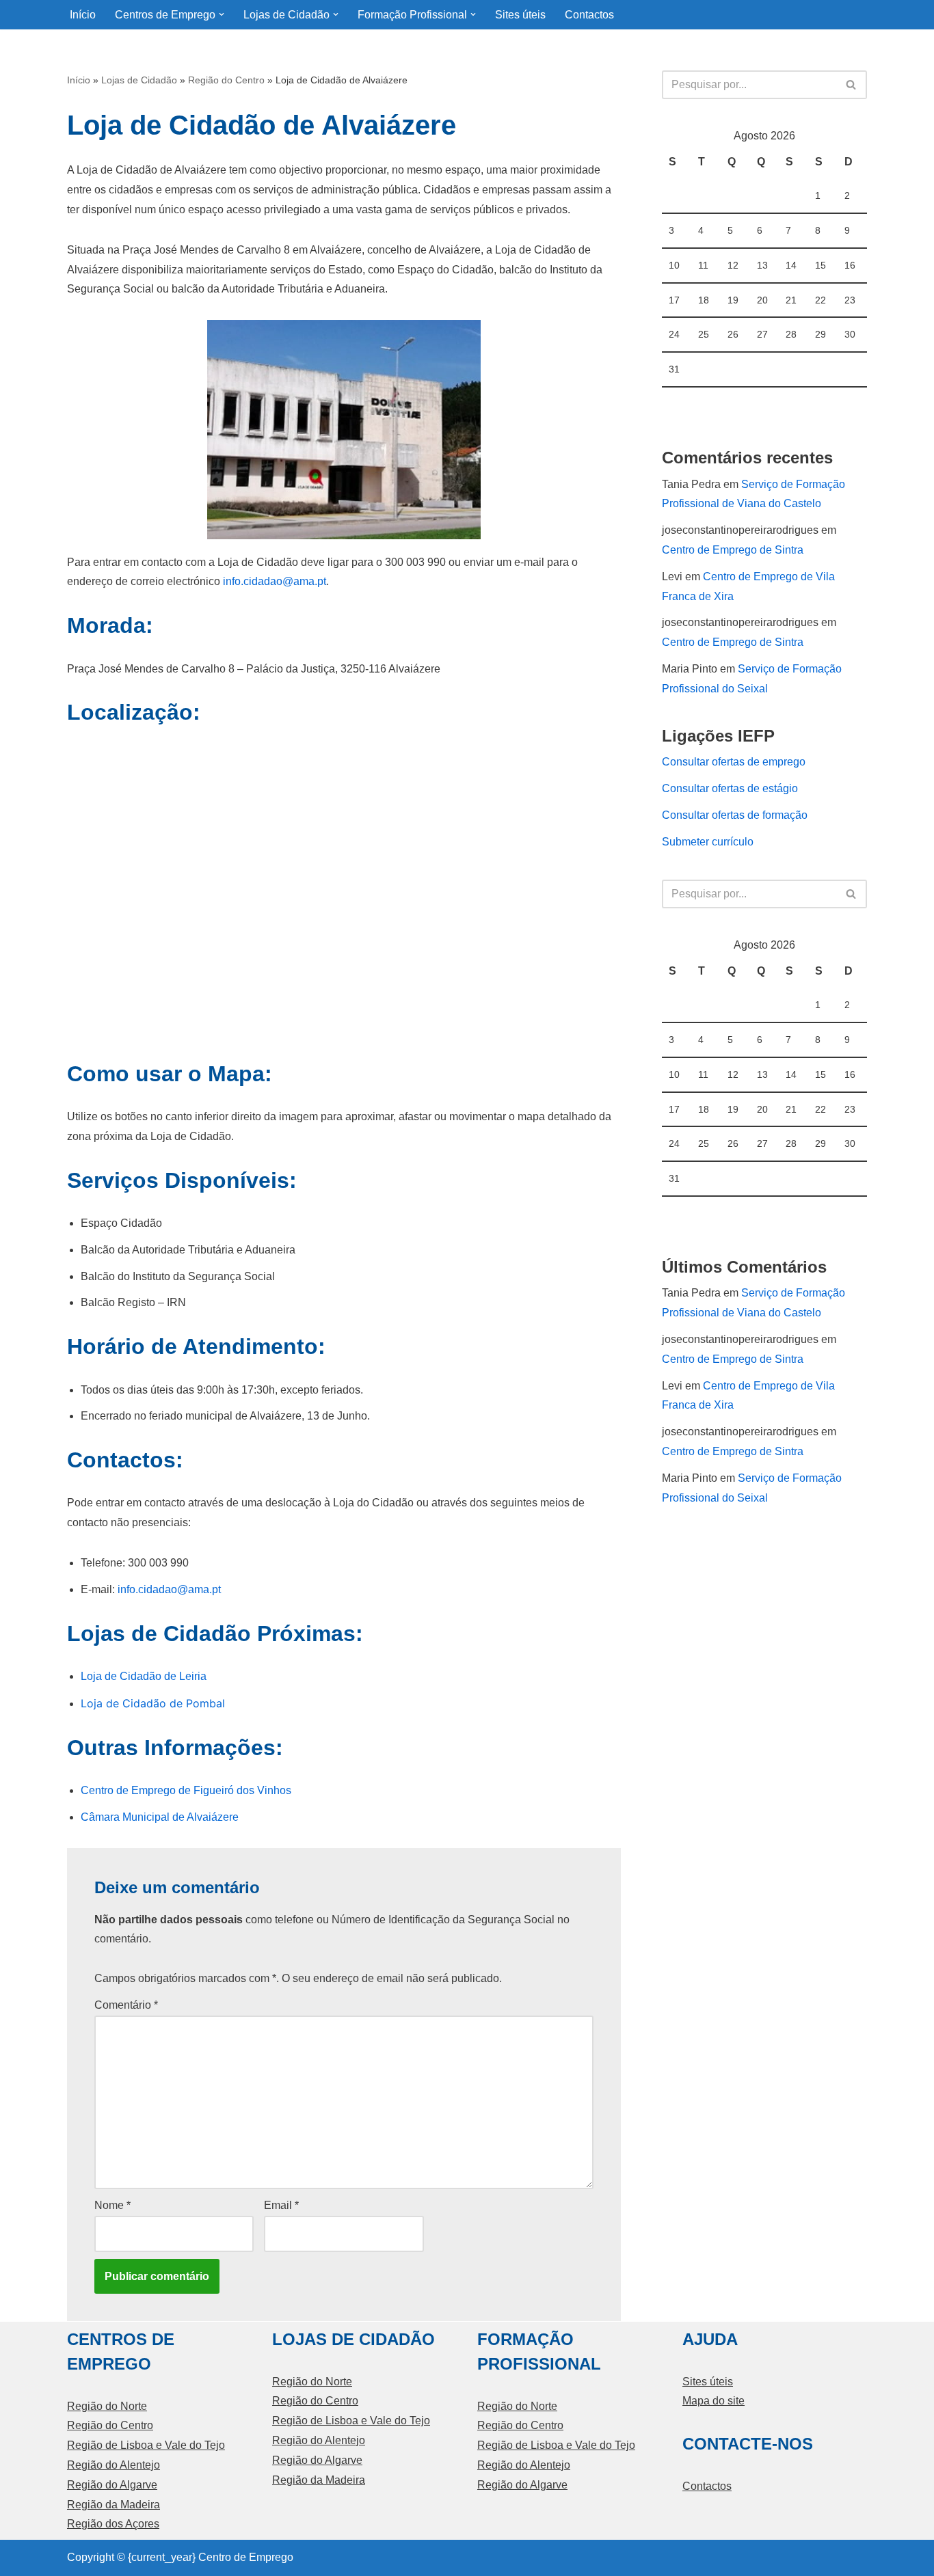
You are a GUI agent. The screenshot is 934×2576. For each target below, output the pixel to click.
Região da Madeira (114, 2505)
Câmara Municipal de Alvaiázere (160, 1817)
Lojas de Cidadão (139, 80)
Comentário (126, 2005)
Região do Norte (107, 2406)
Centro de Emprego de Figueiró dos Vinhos (186, 1790)
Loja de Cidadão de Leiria (144, 1676)
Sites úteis (520, 15)
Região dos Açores (113, 2524)
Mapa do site (713, 2401)
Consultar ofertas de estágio (730, 788)
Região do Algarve (112, 2485)
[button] (222, 14)
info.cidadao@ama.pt (275, 581)
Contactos (589, 15)
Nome (112, 2205)
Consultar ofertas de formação (735, 815)
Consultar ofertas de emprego (734, 762)
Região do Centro (226, 80)
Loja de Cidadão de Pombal (153, 1703)
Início (83, 15)
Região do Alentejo (114, 2465)
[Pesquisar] (852, 85)
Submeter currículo (708, 842)
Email (281, 2205)
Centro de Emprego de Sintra (733, 550)
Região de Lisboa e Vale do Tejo (146, 2445)
